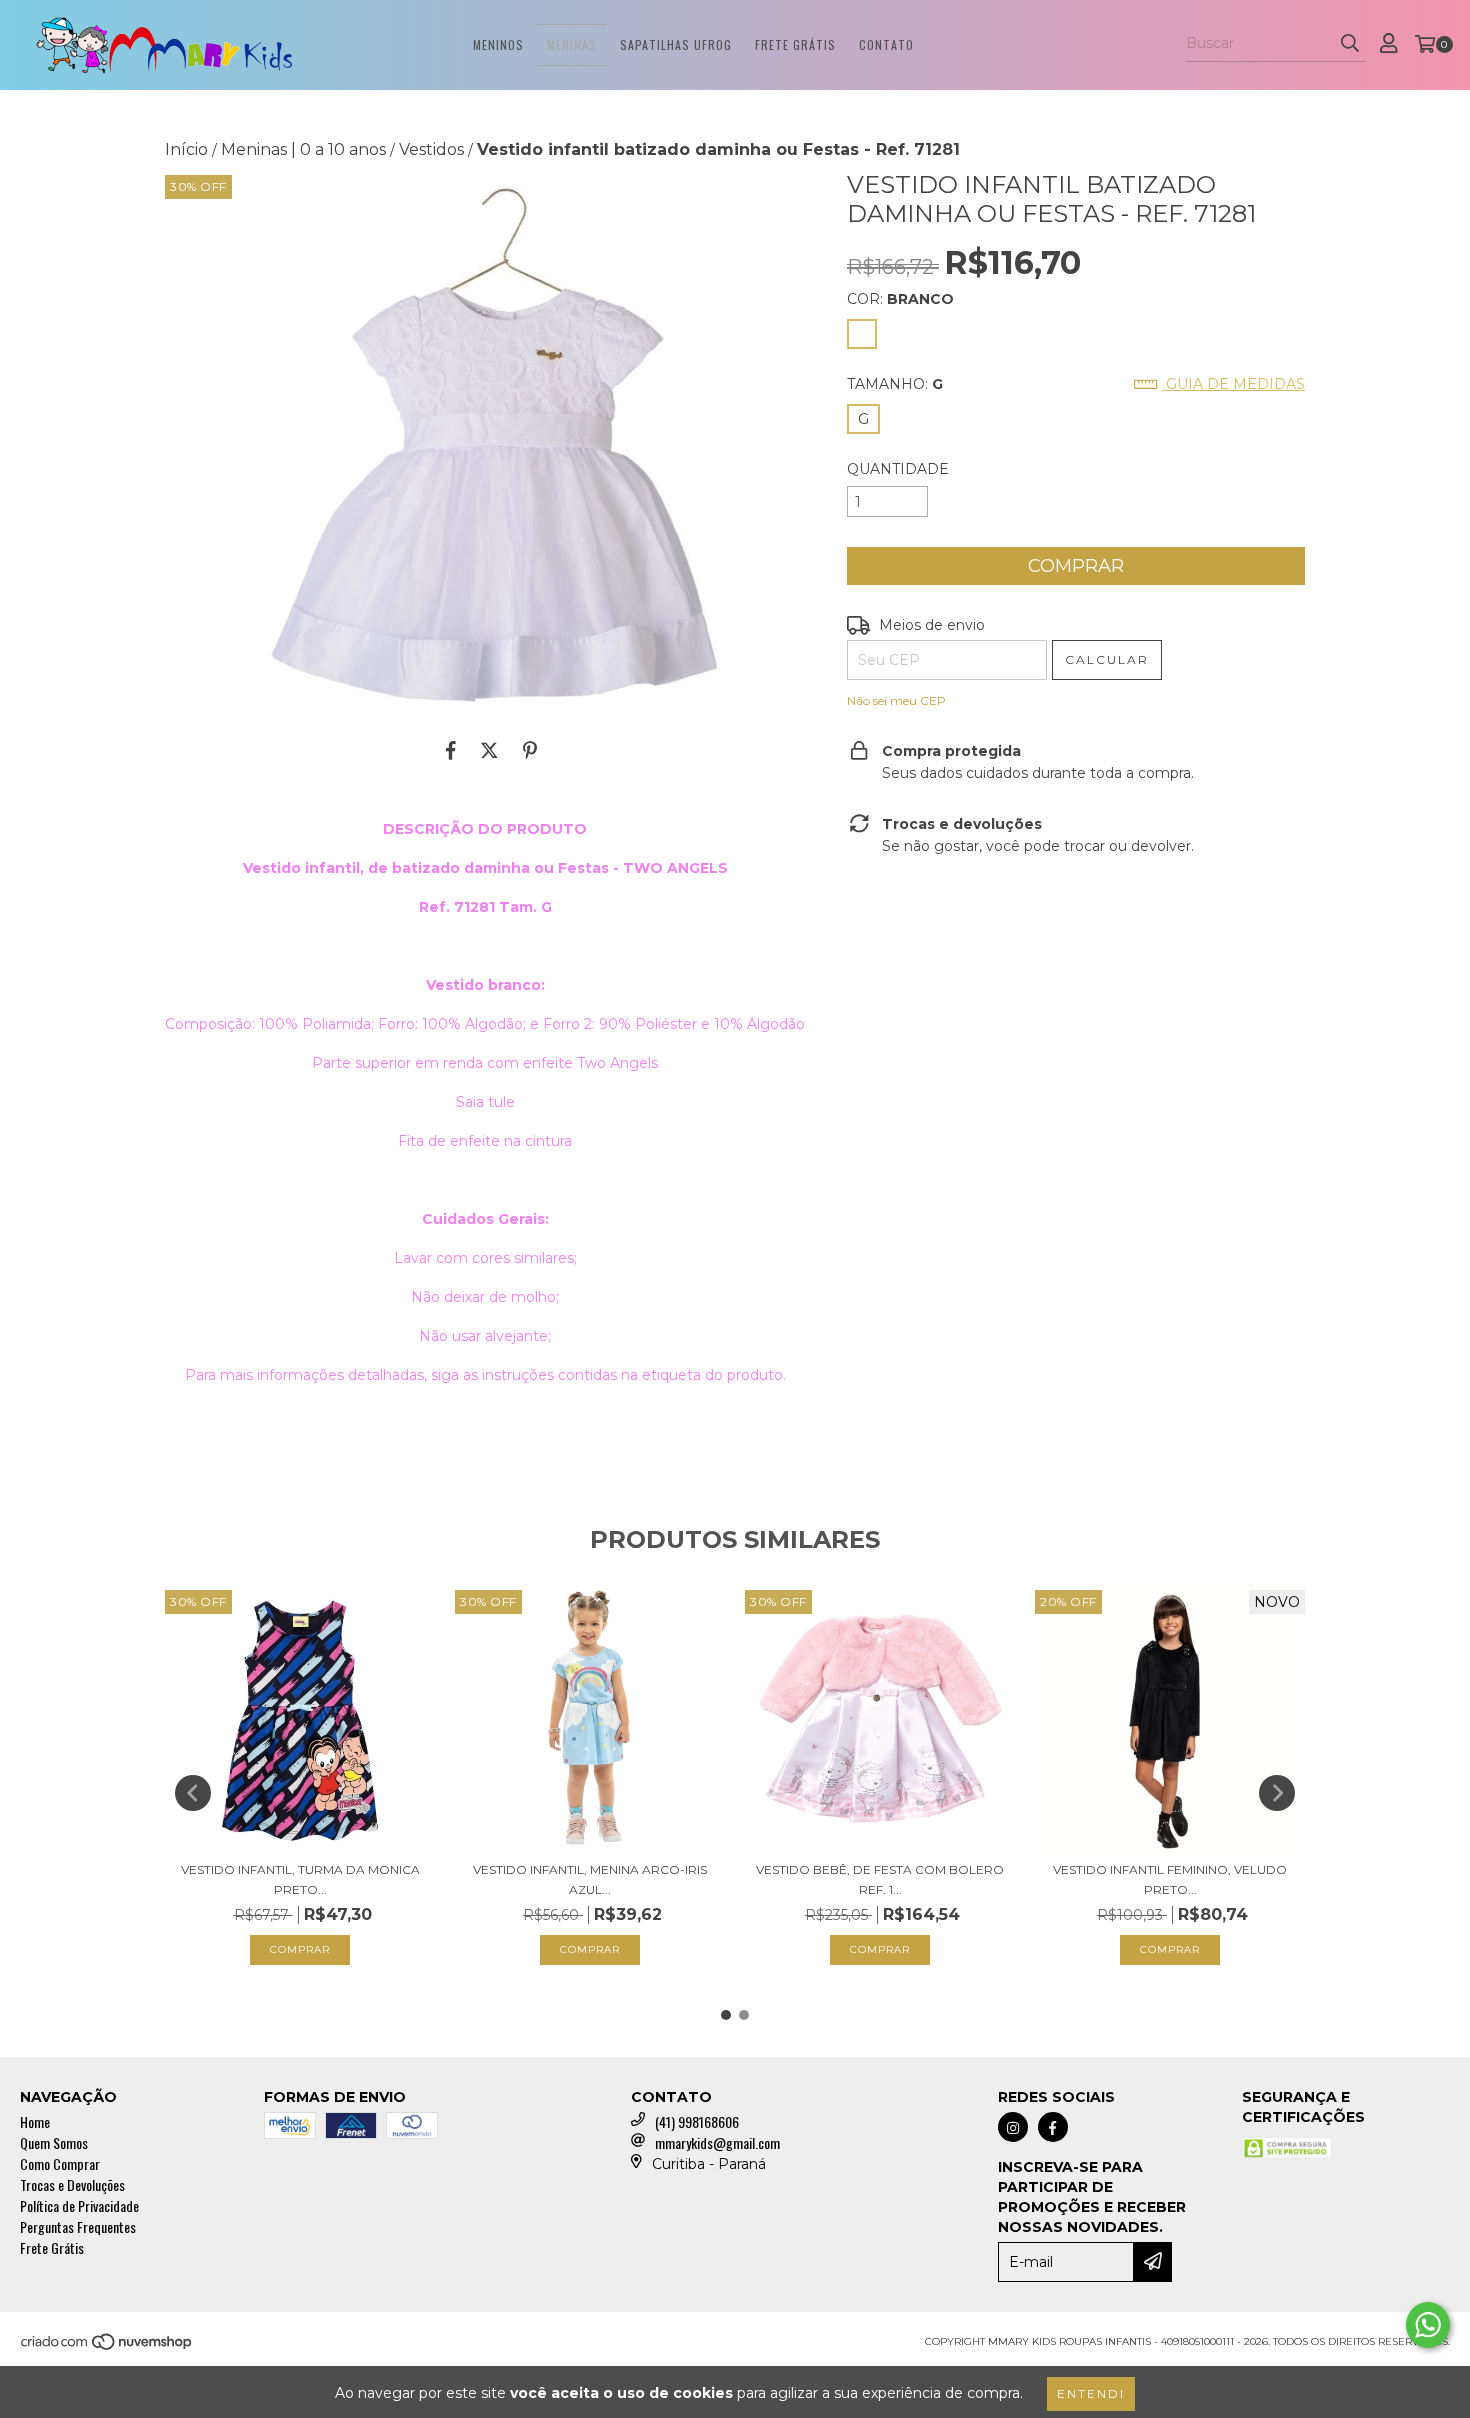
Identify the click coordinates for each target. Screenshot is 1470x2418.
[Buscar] (1350, 44)
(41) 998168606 (697, 2121)
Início (186, 149)
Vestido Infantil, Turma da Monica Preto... (300, 1879)
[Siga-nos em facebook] (1053, 2127)
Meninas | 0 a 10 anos (303, 149)
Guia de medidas (1233, 384)
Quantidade (898, 469)
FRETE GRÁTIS (795, 44)
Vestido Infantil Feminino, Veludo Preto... (1170, 1879)
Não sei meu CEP (896, 700)
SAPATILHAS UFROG (676, 44)
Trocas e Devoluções (72, 2184)
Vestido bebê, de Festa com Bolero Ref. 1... (880, 1879)
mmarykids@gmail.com (717, 2142)
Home (35, 2121)
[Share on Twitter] (489, 750)
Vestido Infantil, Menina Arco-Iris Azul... (590, 1879)
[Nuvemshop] (107, 2347)
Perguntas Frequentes (78, 2226)
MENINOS (498, 44)
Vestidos (431, 149)
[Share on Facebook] (451, 750)
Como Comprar (60, 2163)
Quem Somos (54, 2142)
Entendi (1091, 2393)
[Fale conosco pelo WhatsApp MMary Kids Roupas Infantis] (1428, 2325)
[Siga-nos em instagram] (1013, 2127)
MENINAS (572, 44)
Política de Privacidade (79, 2205)
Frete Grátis (52, 2247)
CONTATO (886, 44)
